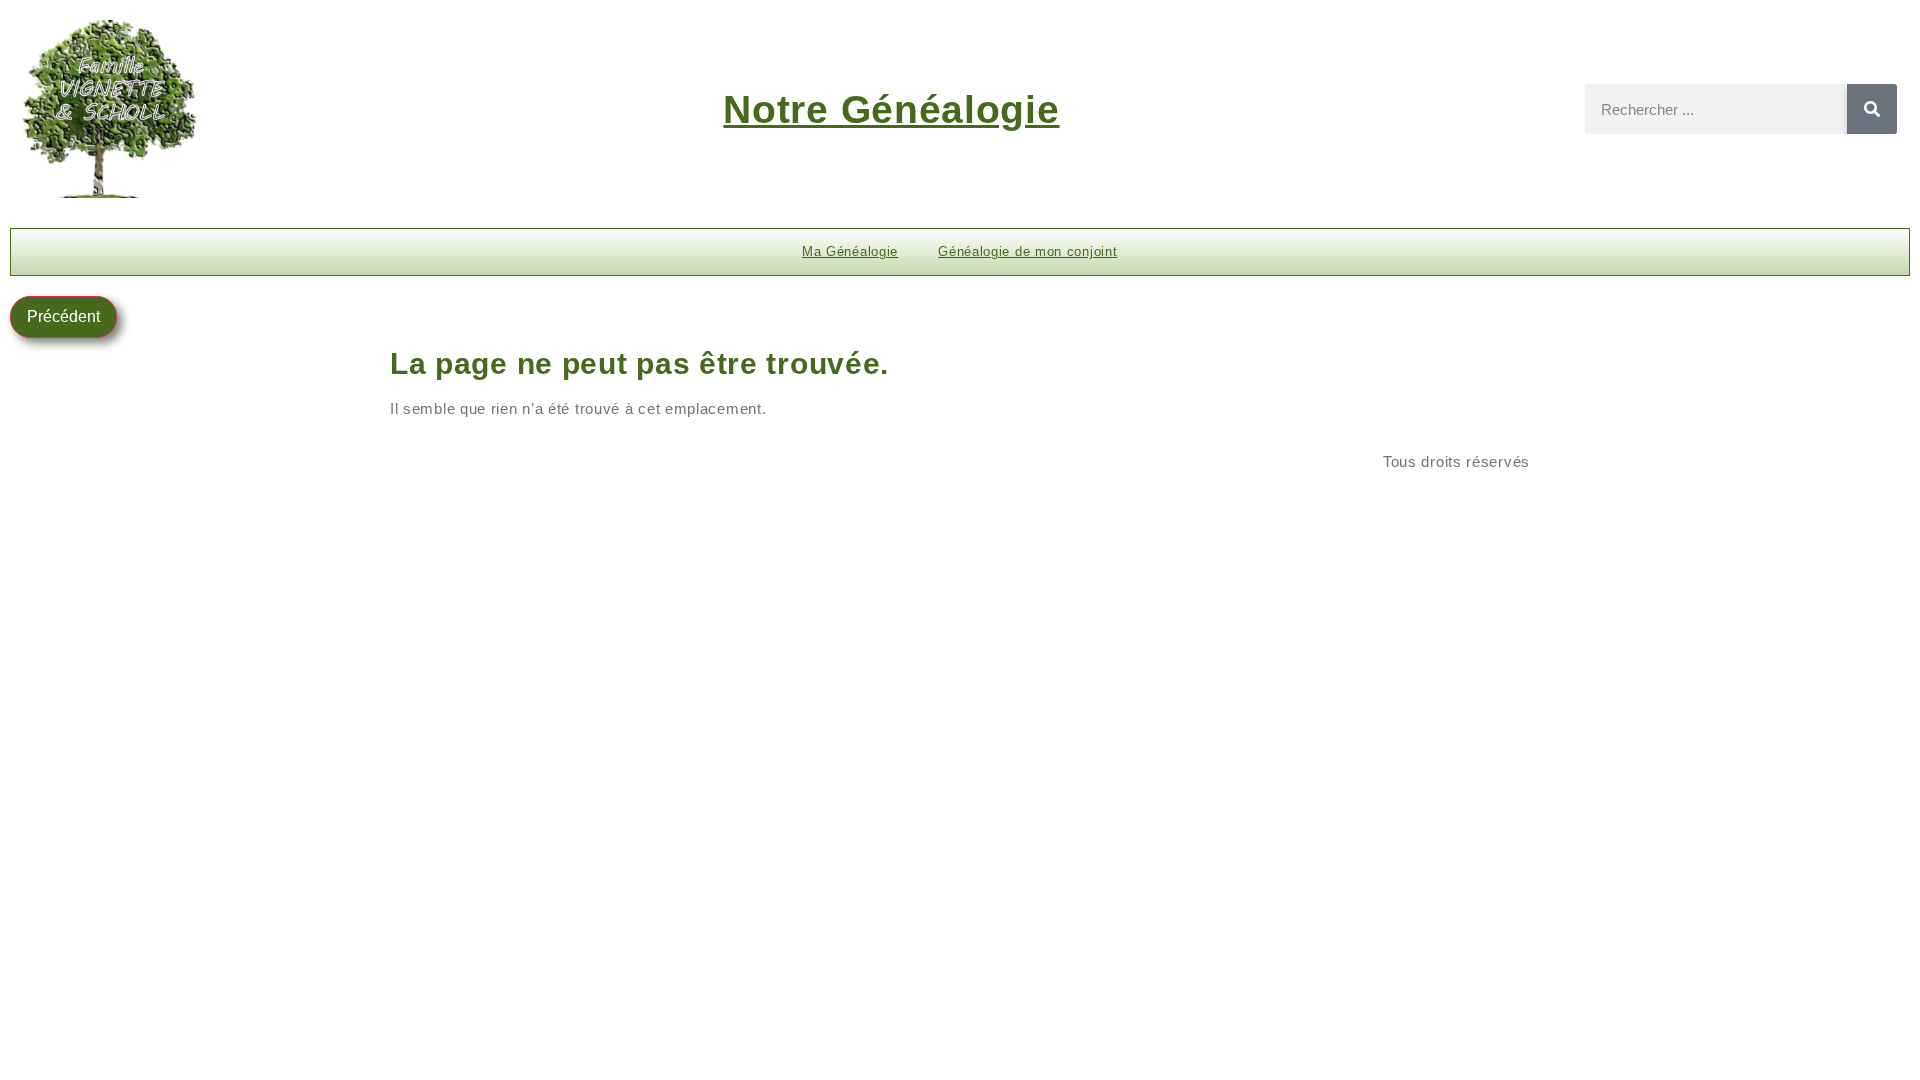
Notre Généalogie (891, 109)
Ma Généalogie (850, 251)
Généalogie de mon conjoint (1027, 251)
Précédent (63, 316)
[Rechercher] (1872, 109)
